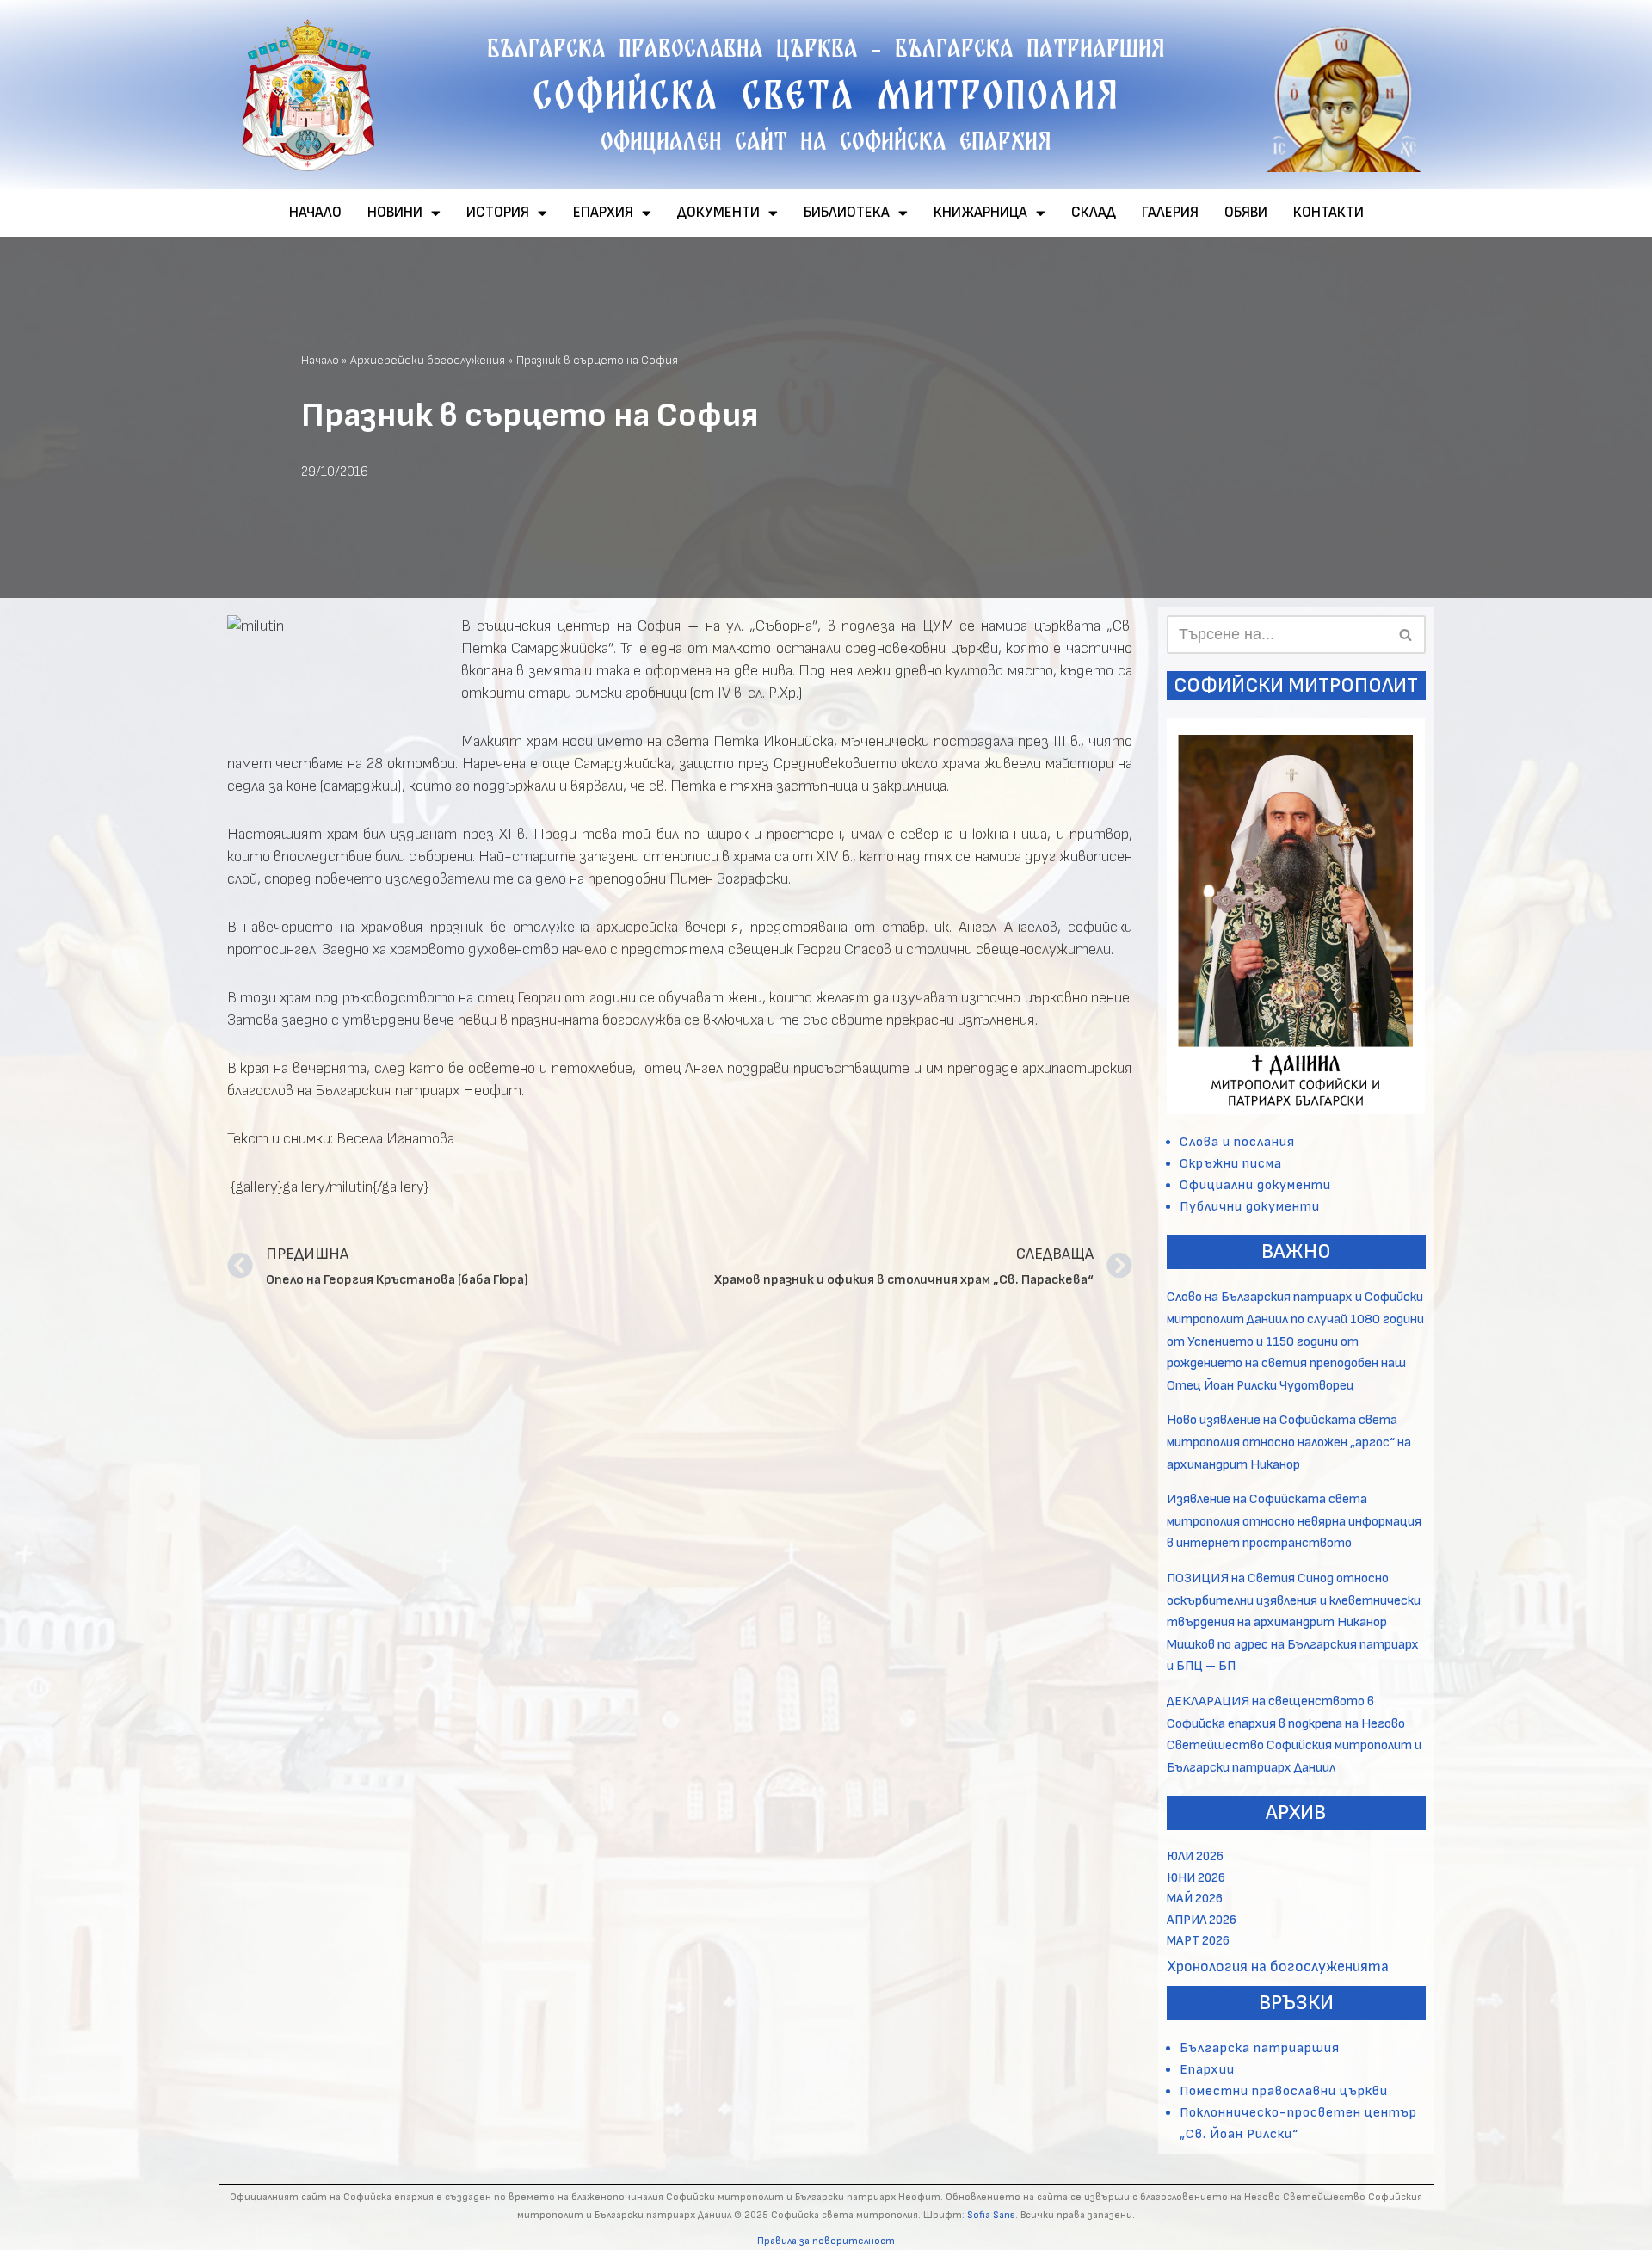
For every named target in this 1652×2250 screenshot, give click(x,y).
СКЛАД (1094, 213)
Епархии (1207, 2070)
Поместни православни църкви (1284, 2091)
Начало (320, 360)
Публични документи (1250, 1207)
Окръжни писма (1231, 1164)
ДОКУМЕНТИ (718, 213)
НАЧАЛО (315, 213)
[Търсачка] (1406, 635)
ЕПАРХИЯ (603, 213)
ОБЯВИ (1246, 213)
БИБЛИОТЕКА (847, 213)
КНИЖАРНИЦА (980, 213)
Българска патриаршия (1260, 2048)
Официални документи (1255, 1185)
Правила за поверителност (826, 2241)
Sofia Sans (991, 2215)
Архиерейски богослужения (428, 360)
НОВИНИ (395, 213)
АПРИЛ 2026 (1202, 1920)
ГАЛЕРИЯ (1170, 213)
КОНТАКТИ (1328, 213)
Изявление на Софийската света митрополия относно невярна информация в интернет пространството (1294, 1521)
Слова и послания (1237, 1142)
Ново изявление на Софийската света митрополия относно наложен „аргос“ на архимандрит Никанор (1289, 1442)
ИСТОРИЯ (498, 213)
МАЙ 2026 (1195, 1899)
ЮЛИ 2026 (1195, 1856)
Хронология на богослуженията (1278, 1966)
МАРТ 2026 (1198, 1941)
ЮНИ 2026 (1196, 1878)
